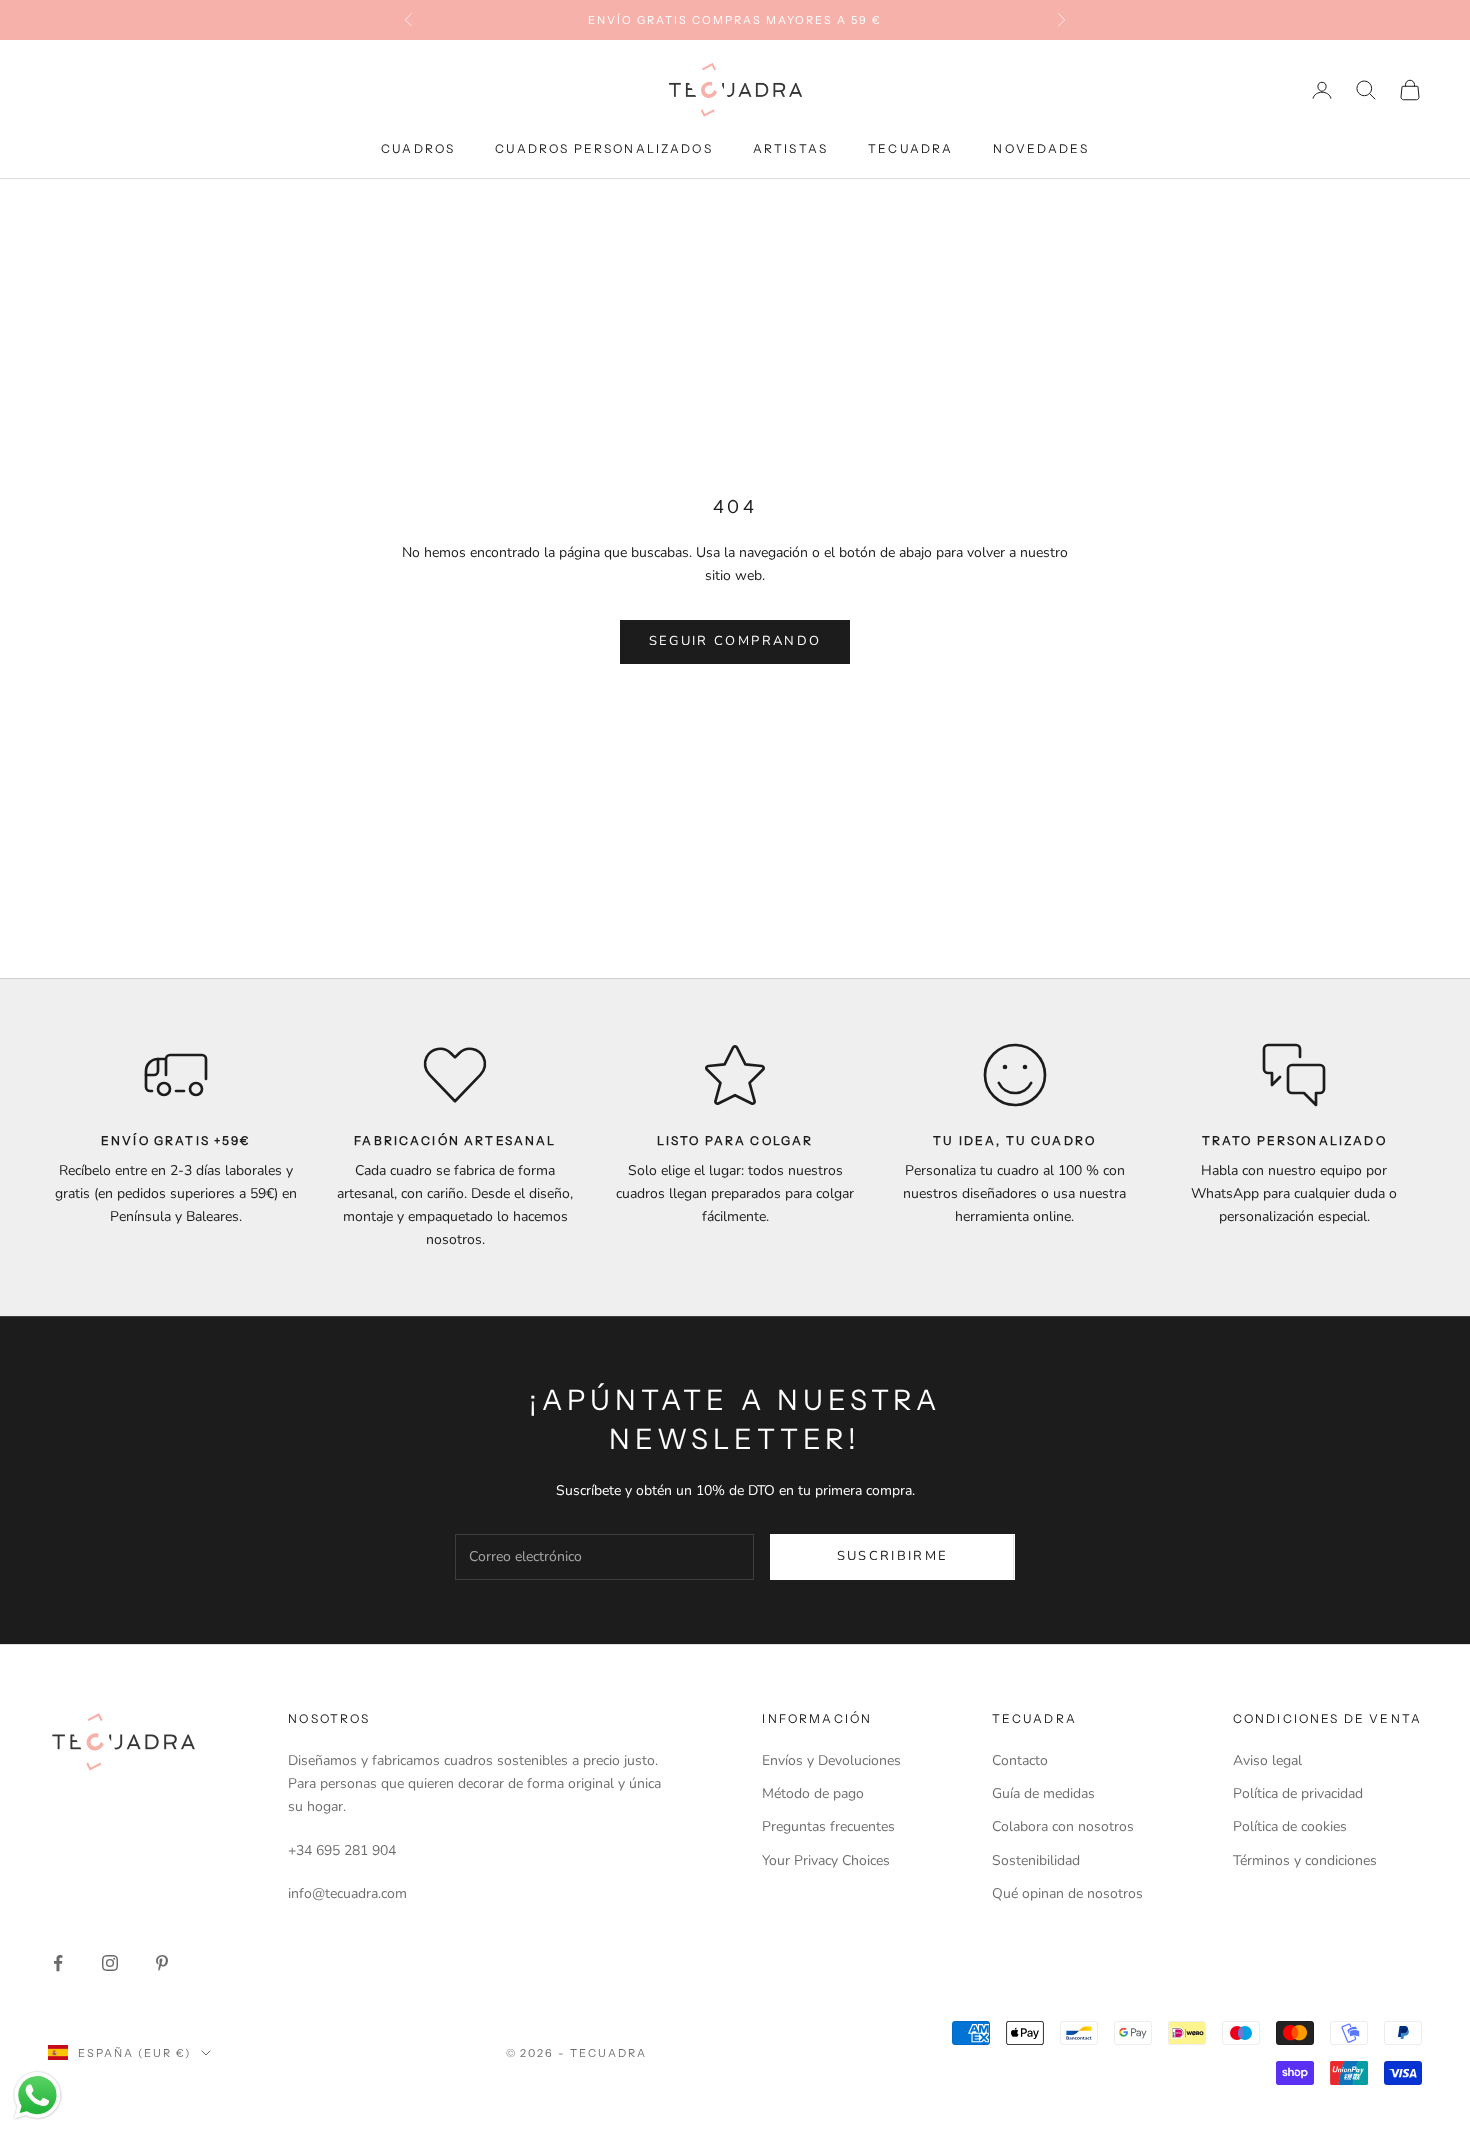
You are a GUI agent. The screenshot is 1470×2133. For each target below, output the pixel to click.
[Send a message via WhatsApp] (37, 2095)
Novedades (1040, 148)
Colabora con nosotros (1063, 1826)
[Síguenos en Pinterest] (162, 1963)
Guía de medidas (1043, 1793)
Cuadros (418, 148)
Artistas (790, 148)
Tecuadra (910, 148)
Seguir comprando (735, 641)
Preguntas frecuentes (828, 1826)
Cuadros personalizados (604, 148)
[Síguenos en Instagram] (110, 1963)
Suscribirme (893, 1556)
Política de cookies (1290, 1826)
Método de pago (813, 1793)
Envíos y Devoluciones (831, 1760)
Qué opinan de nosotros (1067, 1893)
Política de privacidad (1298, 1793)
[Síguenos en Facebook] (58, 1963)
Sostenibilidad (1036, 1860)
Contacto (1020, 1760)
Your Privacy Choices (826, 1860)
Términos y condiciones (1305, 1860)
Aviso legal (1267, 1760)
